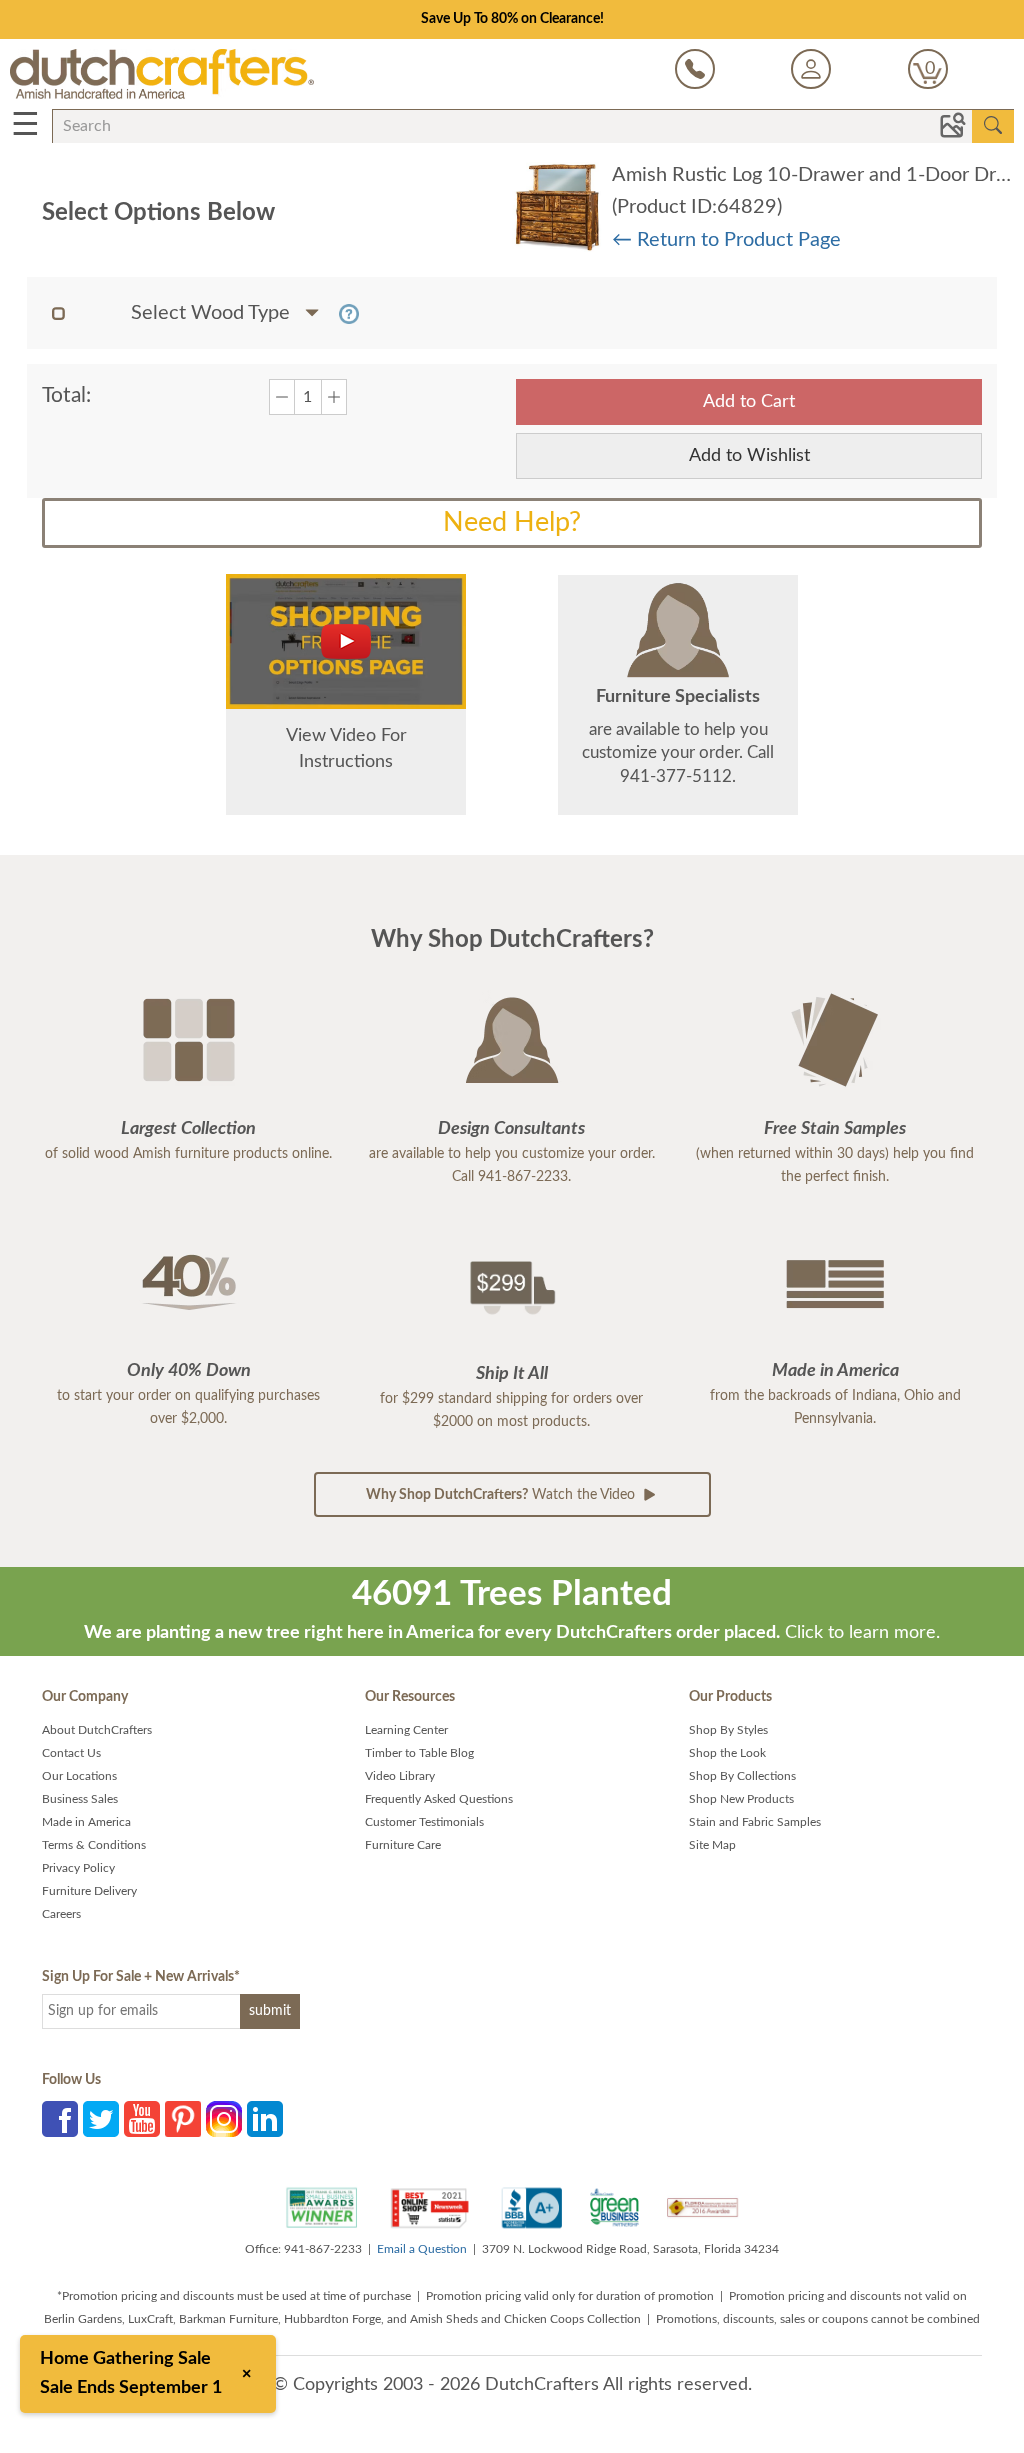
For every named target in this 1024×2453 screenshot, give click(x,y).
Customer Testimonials (424, 1822)
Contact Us (71, 1753)
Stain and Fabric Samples (755, 1822)
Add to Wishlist (749, 456)
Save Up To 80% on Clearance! (512, 19)
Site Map (712, 1845)
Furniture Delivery (89, 1891)
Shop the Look (727, 1753)
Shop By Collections (742, 1776)
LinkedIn (265, 2119)
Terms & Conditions (94, 1845)
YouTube (142, 2119)
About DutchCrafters (97, 1730)
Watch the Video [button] (502, 1495)
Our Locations (79, 1776)
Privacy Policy (78, 1868)
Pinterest (183, 2119)
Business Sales (80, 1799)
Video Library (400, 1776)
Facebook (60, 2119)
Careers (61, 1914)
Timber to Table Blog (419, 1753)
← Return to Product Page (726, 240)
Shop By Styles (728, 1730)
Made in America (86, 1822)
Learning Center (406, 1730)
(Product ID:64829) (697, 207)
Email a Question (422, 2249)
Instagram (224, 2119)
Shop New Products (741, 1799)
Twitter (101, 2119)
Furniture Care (403, 1845)
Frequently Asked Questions (439, 1799)
